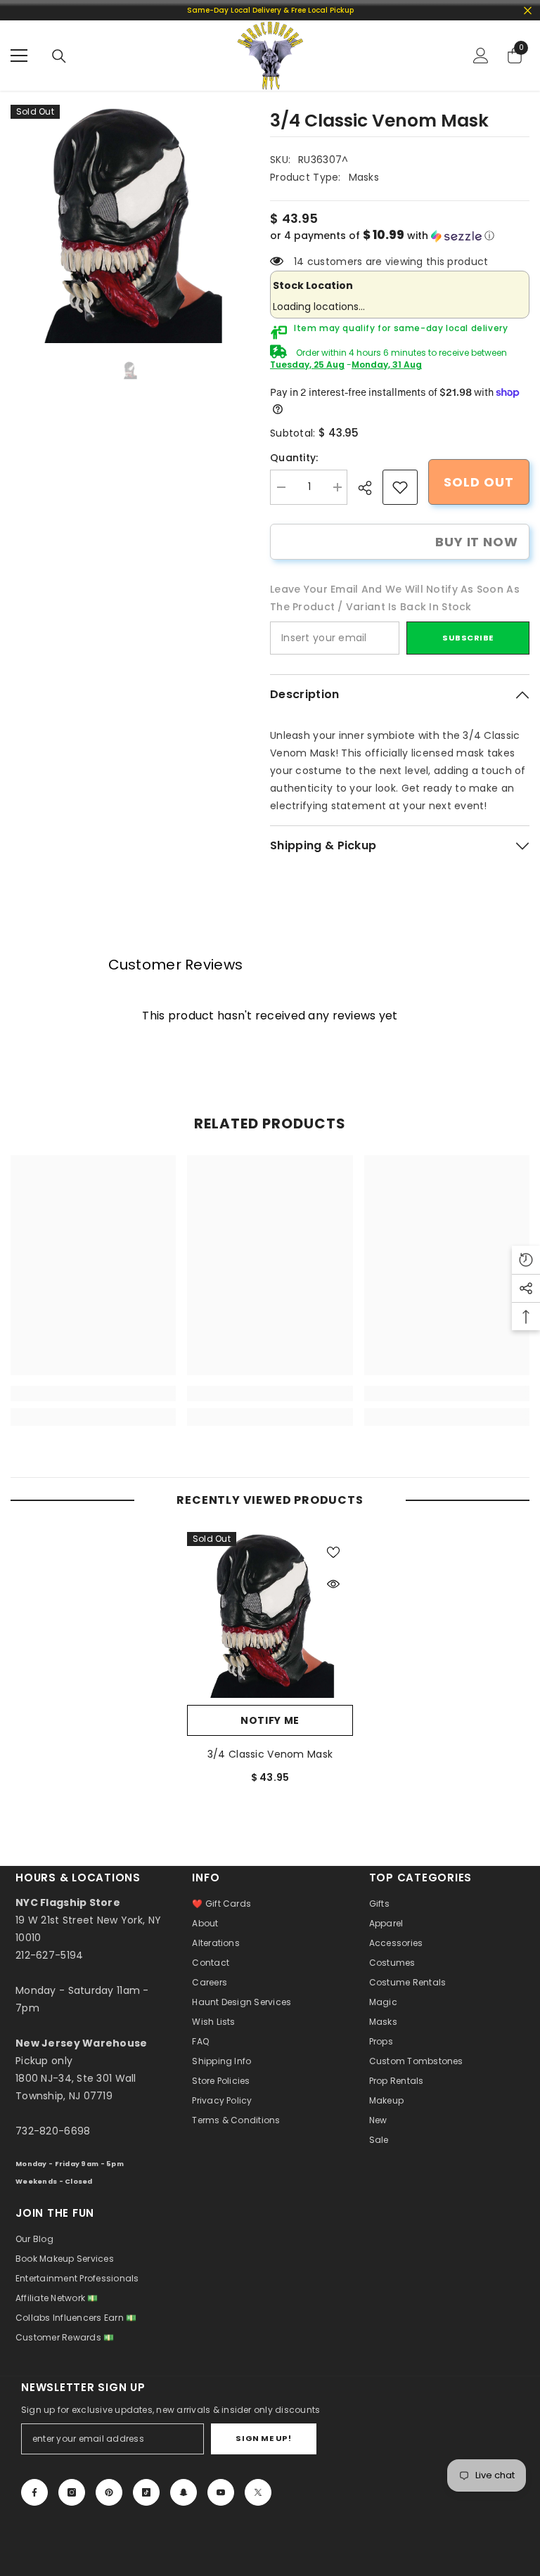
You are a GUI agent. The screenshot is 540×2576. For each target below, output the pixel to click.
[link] (400, 487)
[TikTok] (146, 2492)
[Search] (59, 56)
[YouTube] (221, 2492)
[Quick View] (333, 1584)
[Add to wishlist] (333, 1552)
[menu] (19, 56)
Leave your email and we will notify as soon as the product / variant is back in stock (395, 598)
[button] (400, 236)
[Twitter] (258, 2492)
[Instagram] (72, 2492)
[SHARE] (370, 488)
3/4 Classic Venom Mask (270, 1754)
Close (528, 10)
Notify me (270, 1720)
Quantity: (294, 458)
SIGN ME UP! (263, 2438)
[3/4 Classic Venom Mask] (270, 1615)
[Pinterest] (109, 2492)
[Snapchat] (184, 2492)
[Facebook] (34, 2492)
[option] (130, 224)
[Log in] (481, 56)
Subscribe (468, 638)
